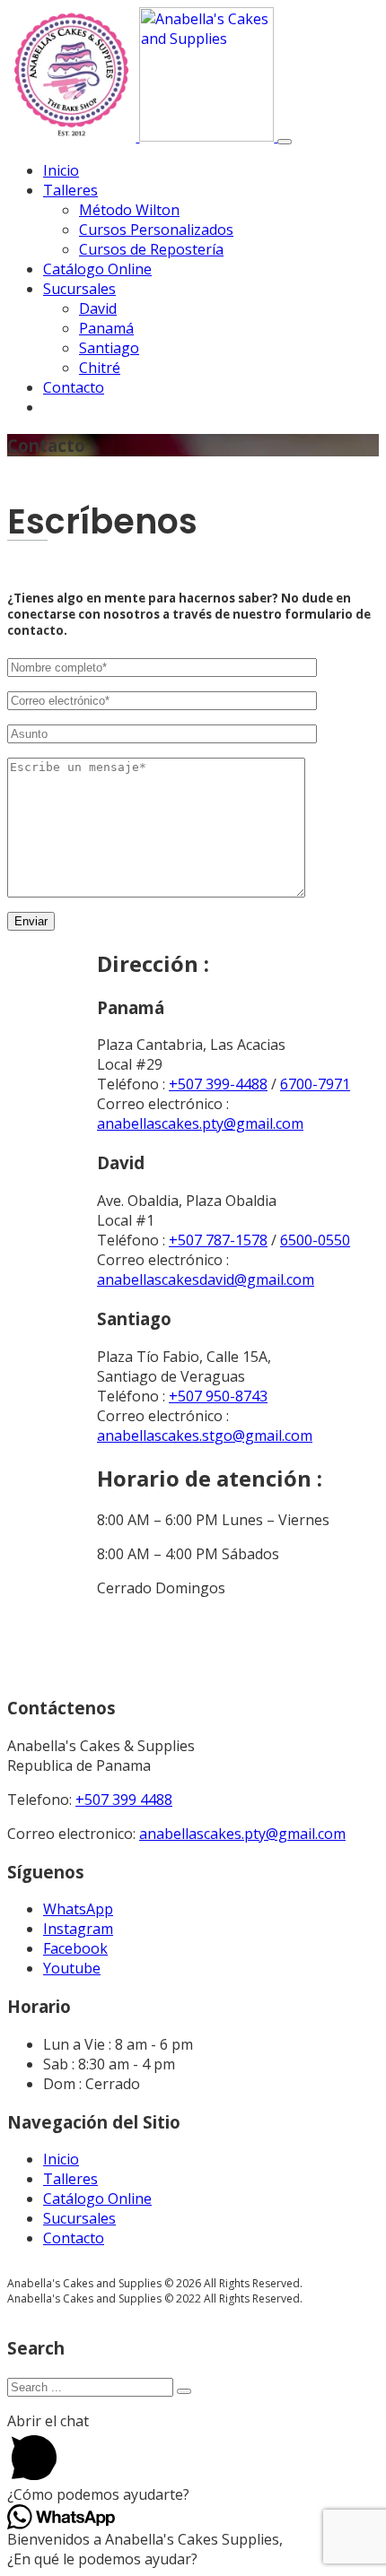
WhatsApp (78, 1909)
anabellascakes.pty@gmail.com (200, 1123)
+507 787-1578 (218, 1240)
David (98, 308)
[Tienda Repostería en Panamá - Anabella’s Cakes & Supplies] (142, 136)
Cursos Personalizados (156, 230)
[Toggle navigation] (285, 142)
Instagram (78, 1929)
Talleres (70, 190)
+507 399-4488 (218, 1084)
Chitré (100, 368)
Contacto (74, 387)
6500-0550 (315, 1240)
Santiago (109, 348)
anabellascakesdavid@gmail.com (206, 1279)
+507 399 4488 (124, 1800)
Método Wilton (129, 210)
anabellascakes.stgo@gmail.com (205, 1435)
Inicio (61, 170)
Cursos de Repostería (151, 249)
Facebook (75, 1948)
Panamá (106, 328)
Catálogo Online (97, 269)
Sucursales (79, 289)
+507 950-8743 (218, 1396)
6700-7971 (315, 1084)
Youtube (72, 1968)
